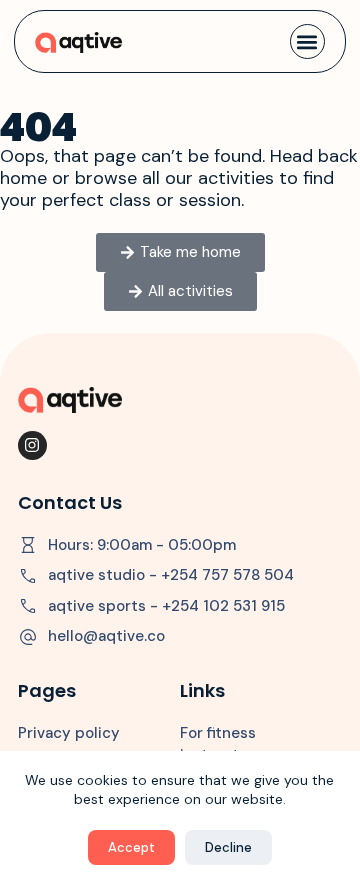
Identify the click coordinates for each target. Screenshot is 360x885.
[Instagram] (32, 445)
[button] (307, 41)
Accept (131, 847)
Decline (228, 847)
